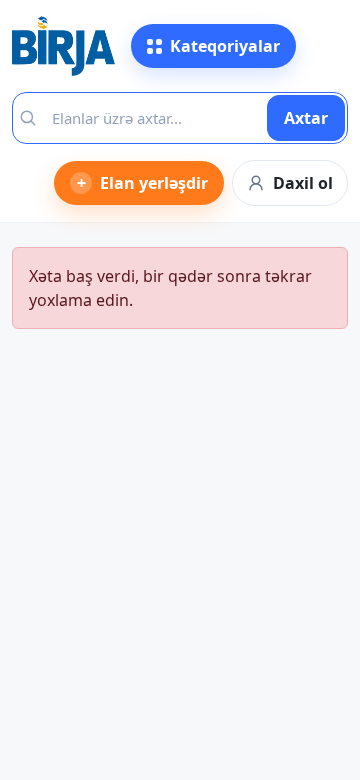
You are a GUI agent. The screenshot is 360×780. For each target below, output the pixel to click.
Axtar (306, 118)
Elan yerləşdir (143, 183)
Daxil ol (303, 183)
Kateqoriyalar (225, 46)
